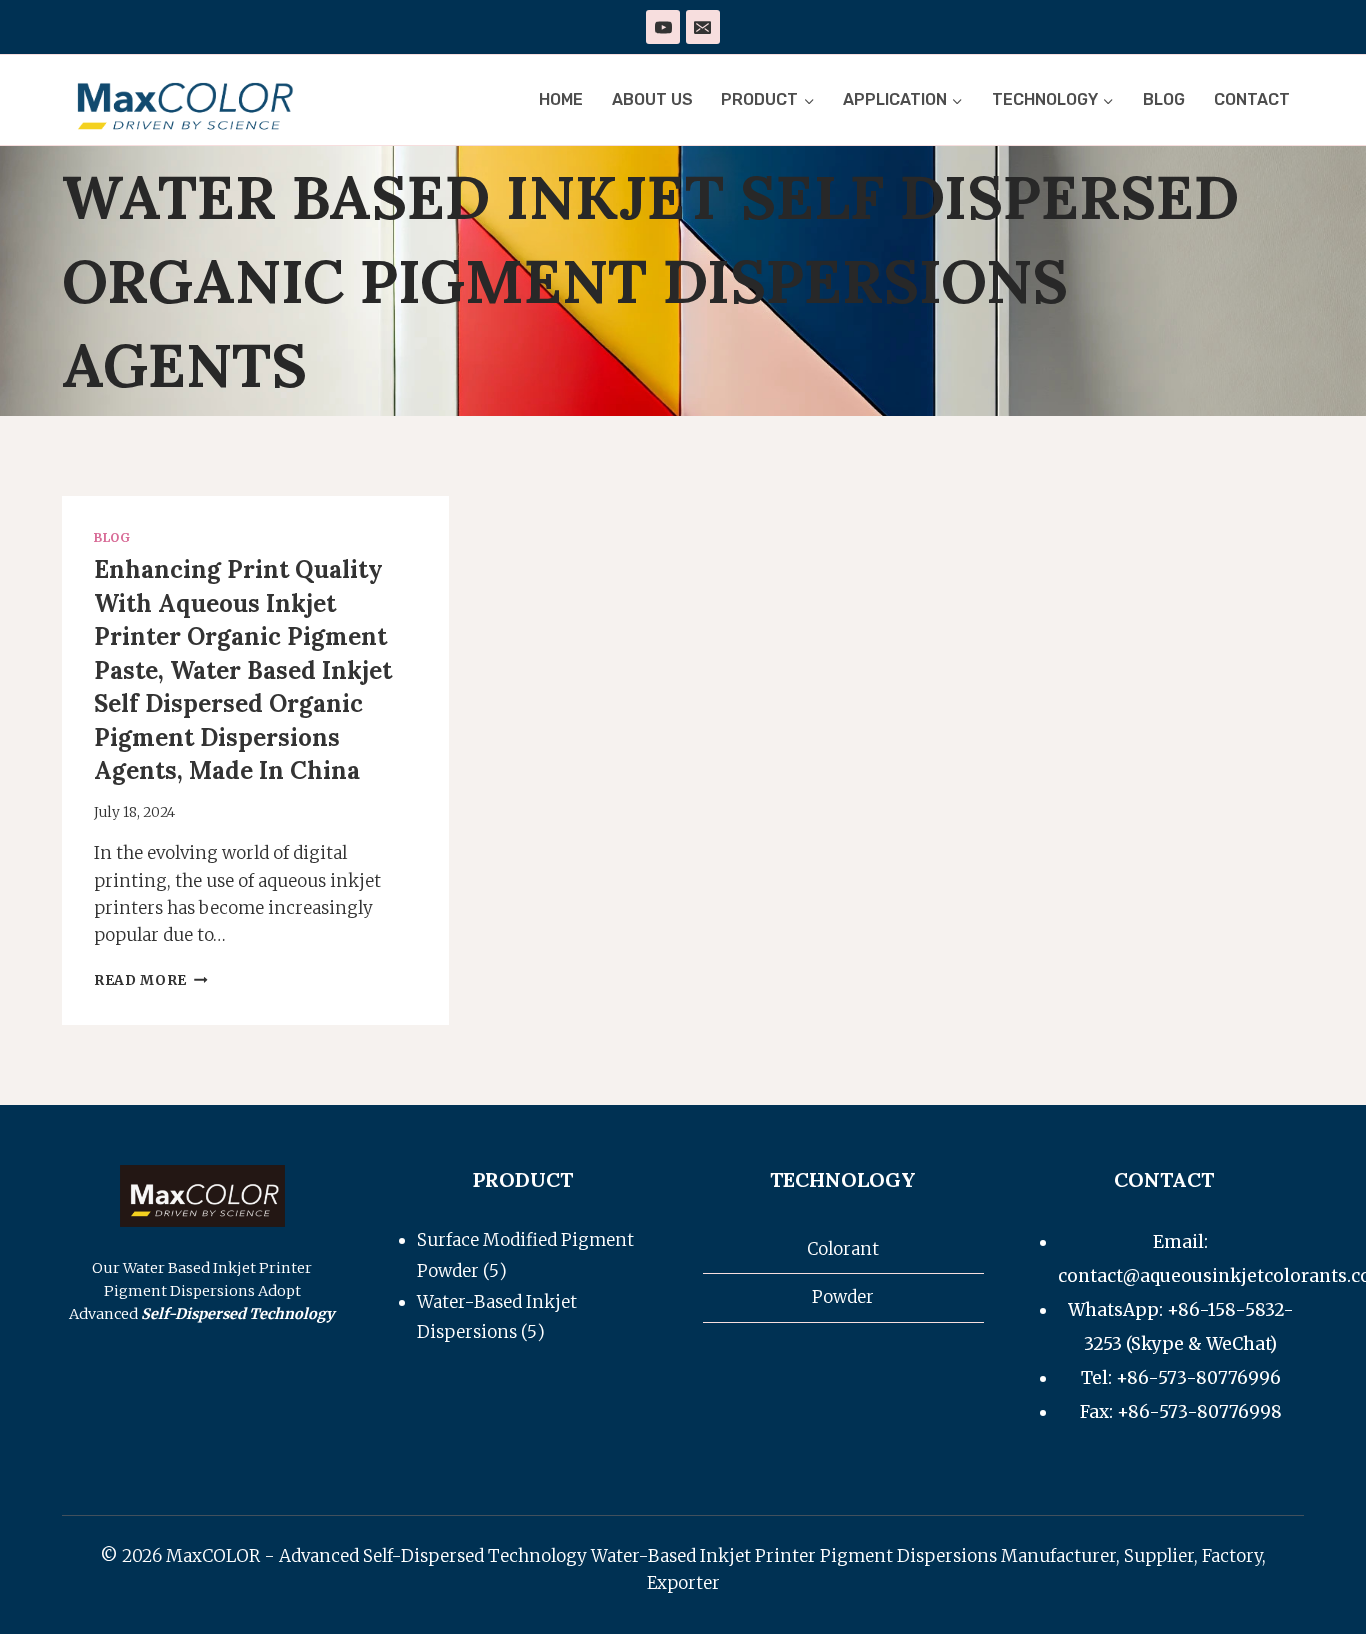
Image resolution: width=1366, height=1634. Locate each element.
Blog (1164, 99)
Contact (1252, 99)
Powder (843, 1297)
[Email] (703, 27)
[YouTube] (663, 27)
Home (561, 99)
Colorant (843, 1249)
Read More (151, 980)
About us (652, 99)
